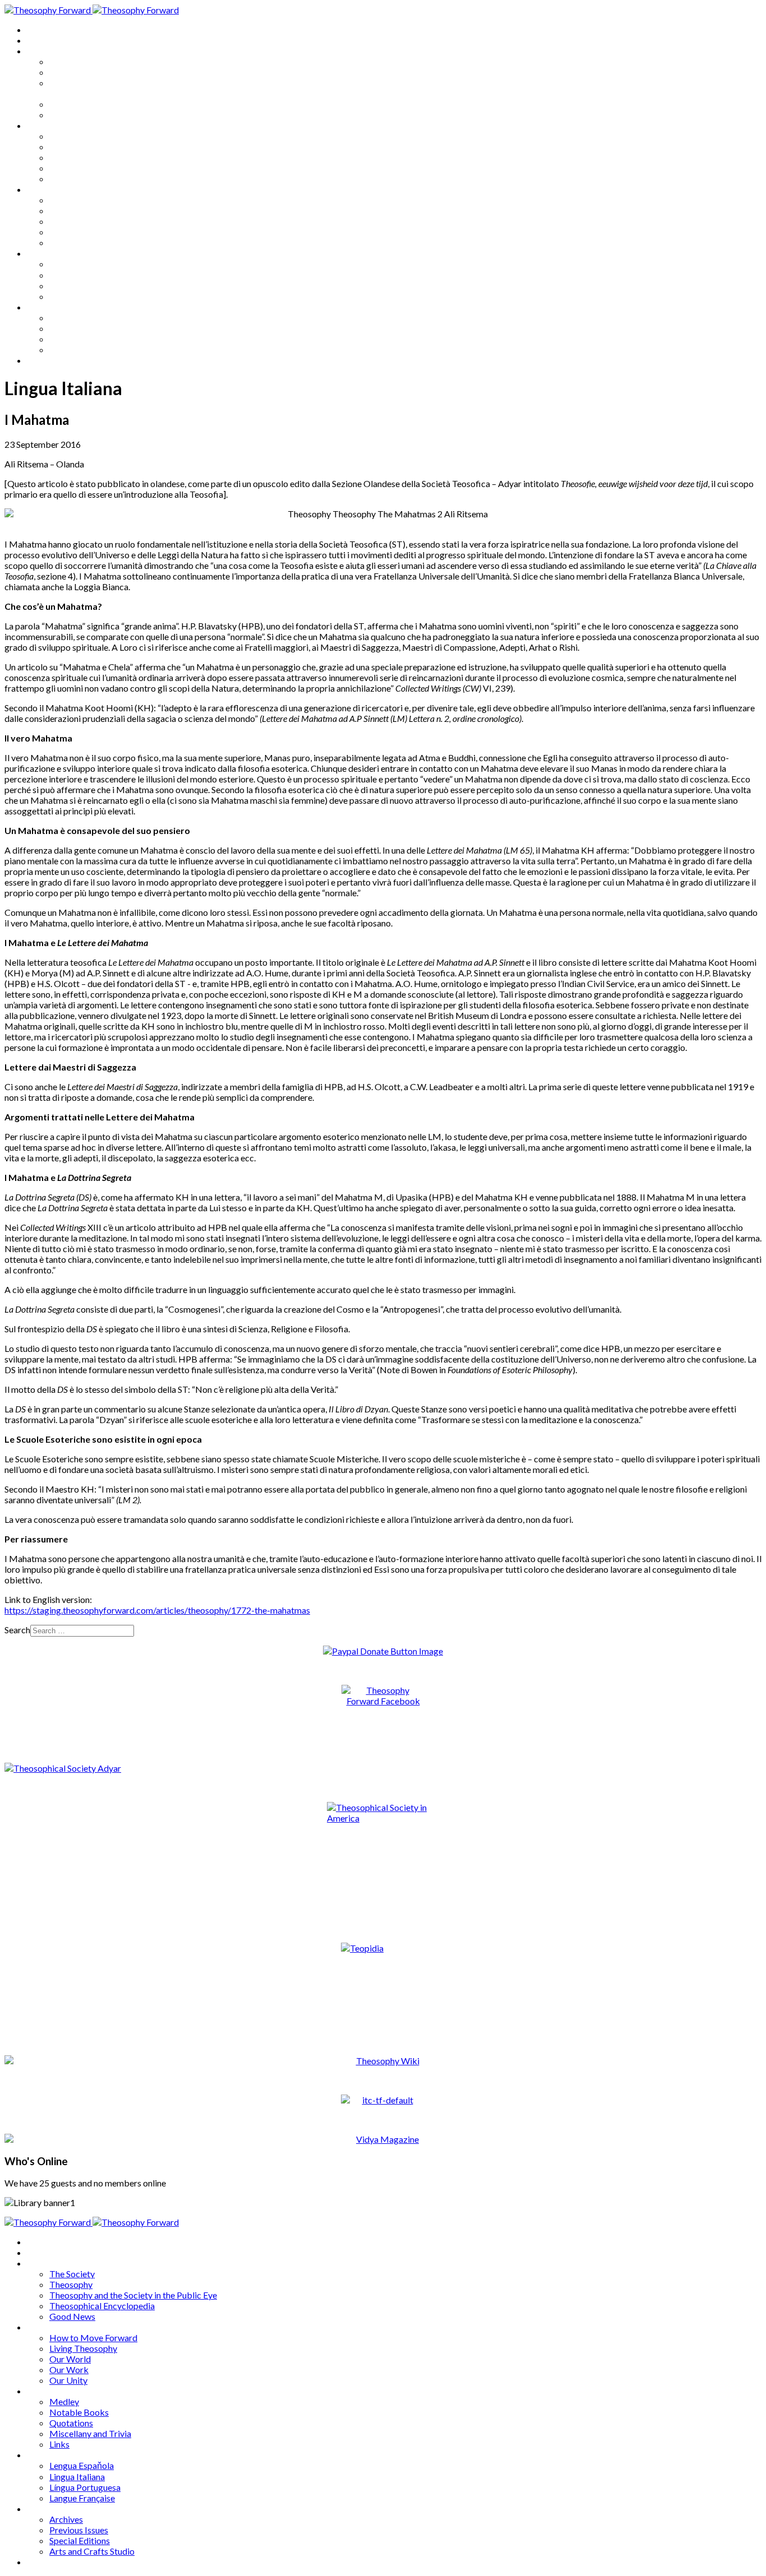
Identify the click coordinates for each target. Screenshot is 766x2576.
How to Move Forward (93, 136)
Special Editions (80, 339)
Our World (70, 157)
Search (17, 1630)
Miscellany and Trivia (90, 232)
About (39, 40)
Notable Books (79, 210)
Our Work (69, 168)
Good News (72, 115)
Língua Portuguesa (85, 286)
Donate (41, 360)
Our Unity (68, 179)
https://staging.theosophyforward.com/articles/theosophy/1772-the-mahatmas (157, 1610)
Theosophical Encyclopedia (102, 104)
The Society (72, 61)
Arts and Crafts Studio (92, 349)
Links (59, 242)
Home (39, 29)
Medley (64, 200)
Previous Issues (79, 328)
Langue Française (82, 296)
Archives (44, 307)
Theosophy (71, 72)
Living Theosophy (83, 147)
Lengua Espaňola (82, 264)
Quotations (71, 221)
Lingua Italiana (77, 275)
